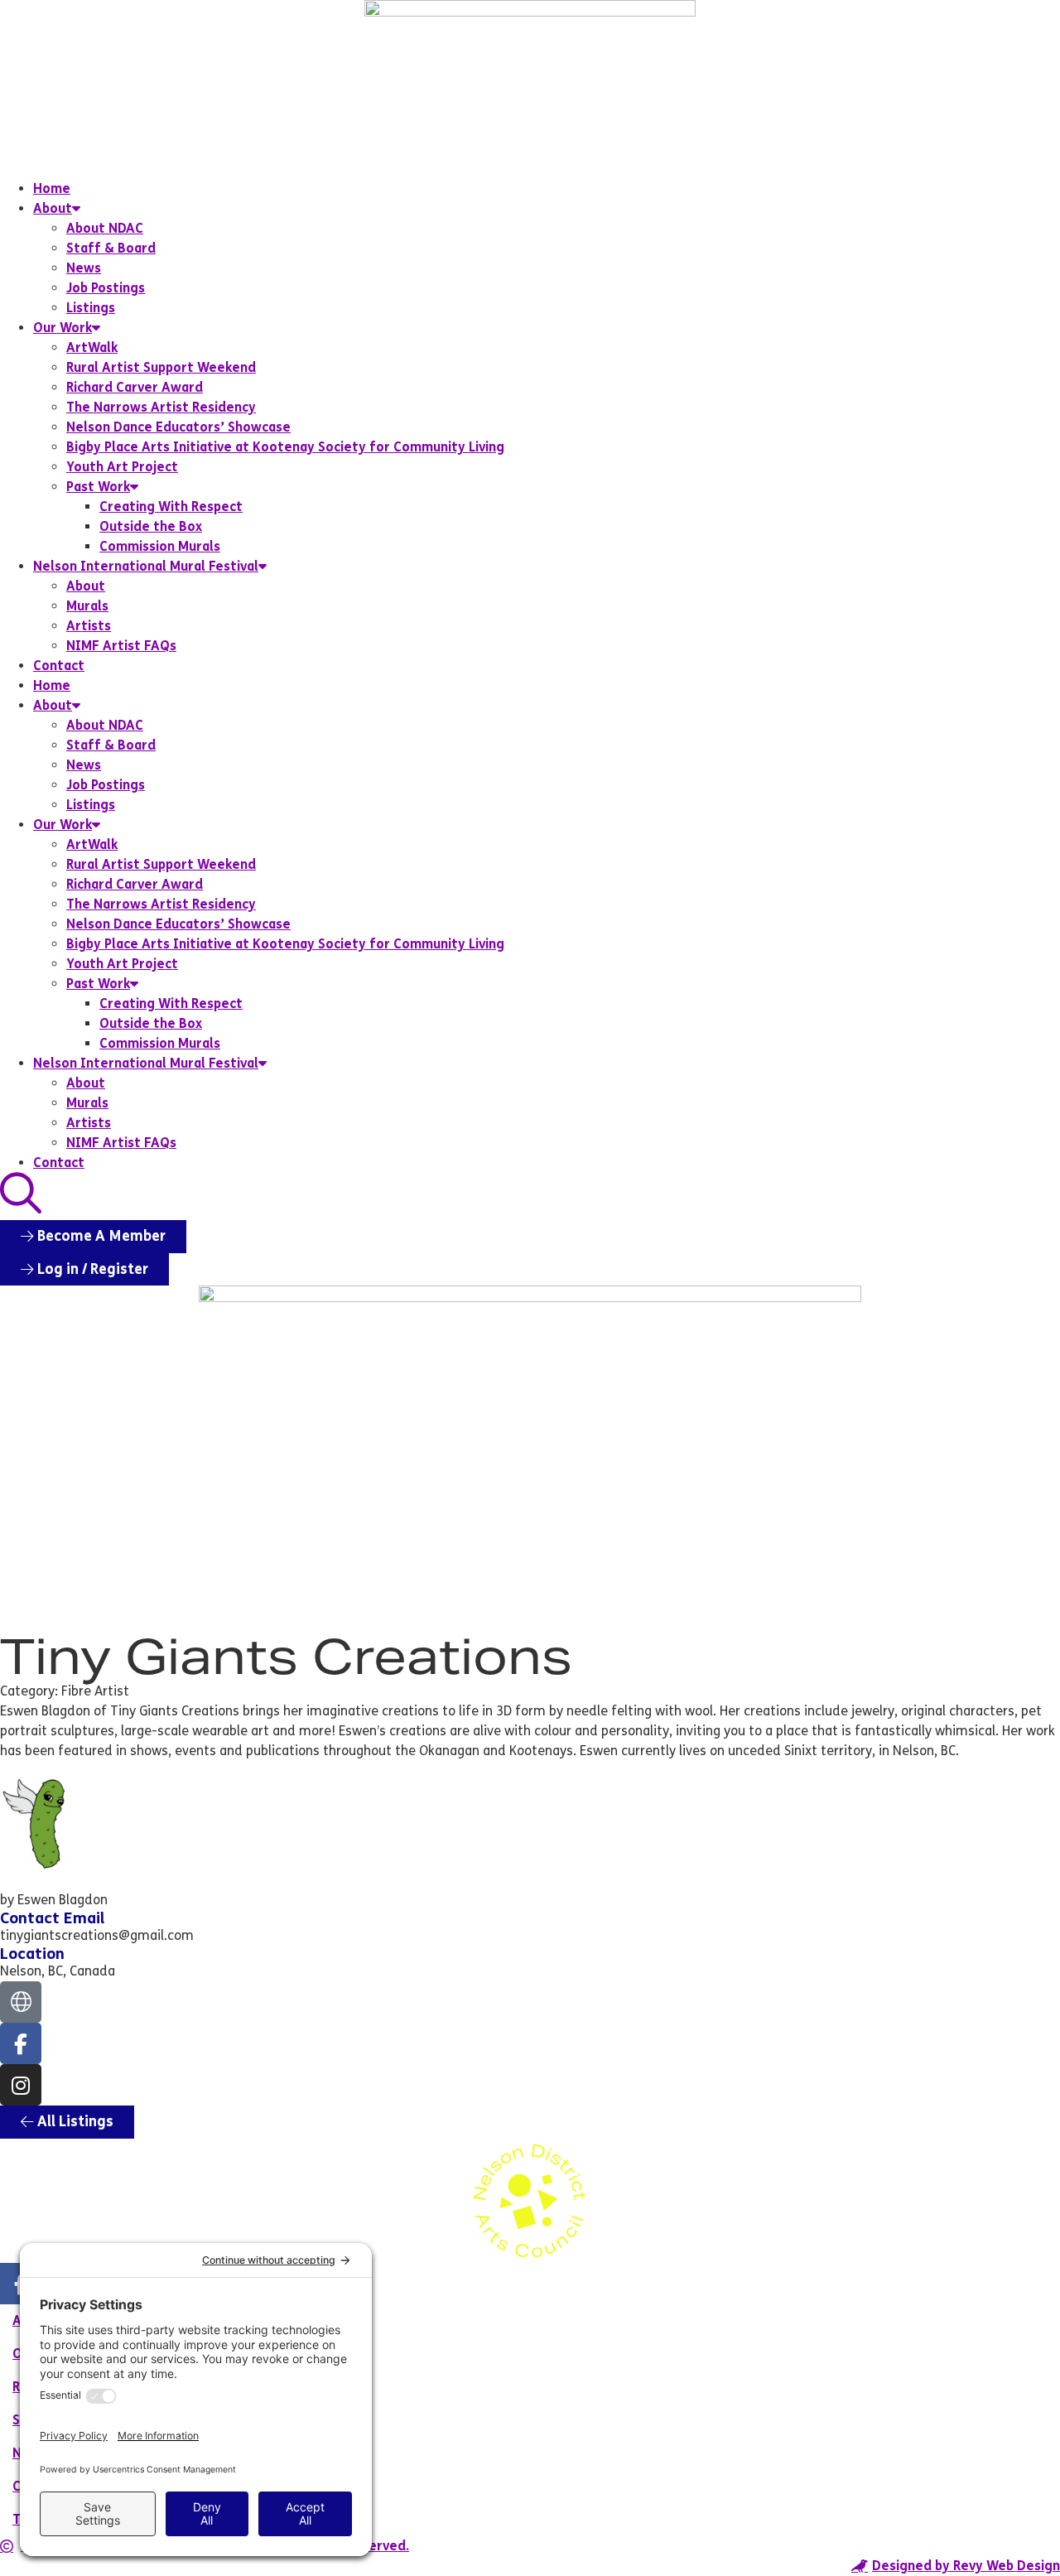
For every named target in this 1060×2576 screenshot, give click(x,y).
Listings (91, 308)
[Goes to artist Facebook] (21, 2043)
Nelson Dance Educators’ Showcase (178, 427)
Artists (89, 626)
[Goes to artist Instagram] (21, 2085)
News (84, 268)
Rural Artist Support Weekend (161, 367)
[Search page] (21, 1194)
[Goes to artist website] (21, 2002)
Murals (87, 606)
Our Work (63, 328)
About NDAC (105, 228)
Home (52, 188)
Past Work (98, 487)
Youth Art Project (122, 467)
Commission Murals (160, 546)
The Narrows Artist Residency (161, 407)
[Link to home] (530, 89)
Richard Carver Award (135, 387)
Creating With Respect (171, 507)
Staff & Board (111, 248)
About (53, 208)
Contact (59, 666)
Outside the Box (151, 526)
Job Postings (106, 288)
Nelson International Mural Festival (146, 566)
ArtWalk (92, 347)
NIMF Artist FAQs (121, 646)
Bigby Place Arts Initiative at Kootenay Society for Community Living (285, 447)
